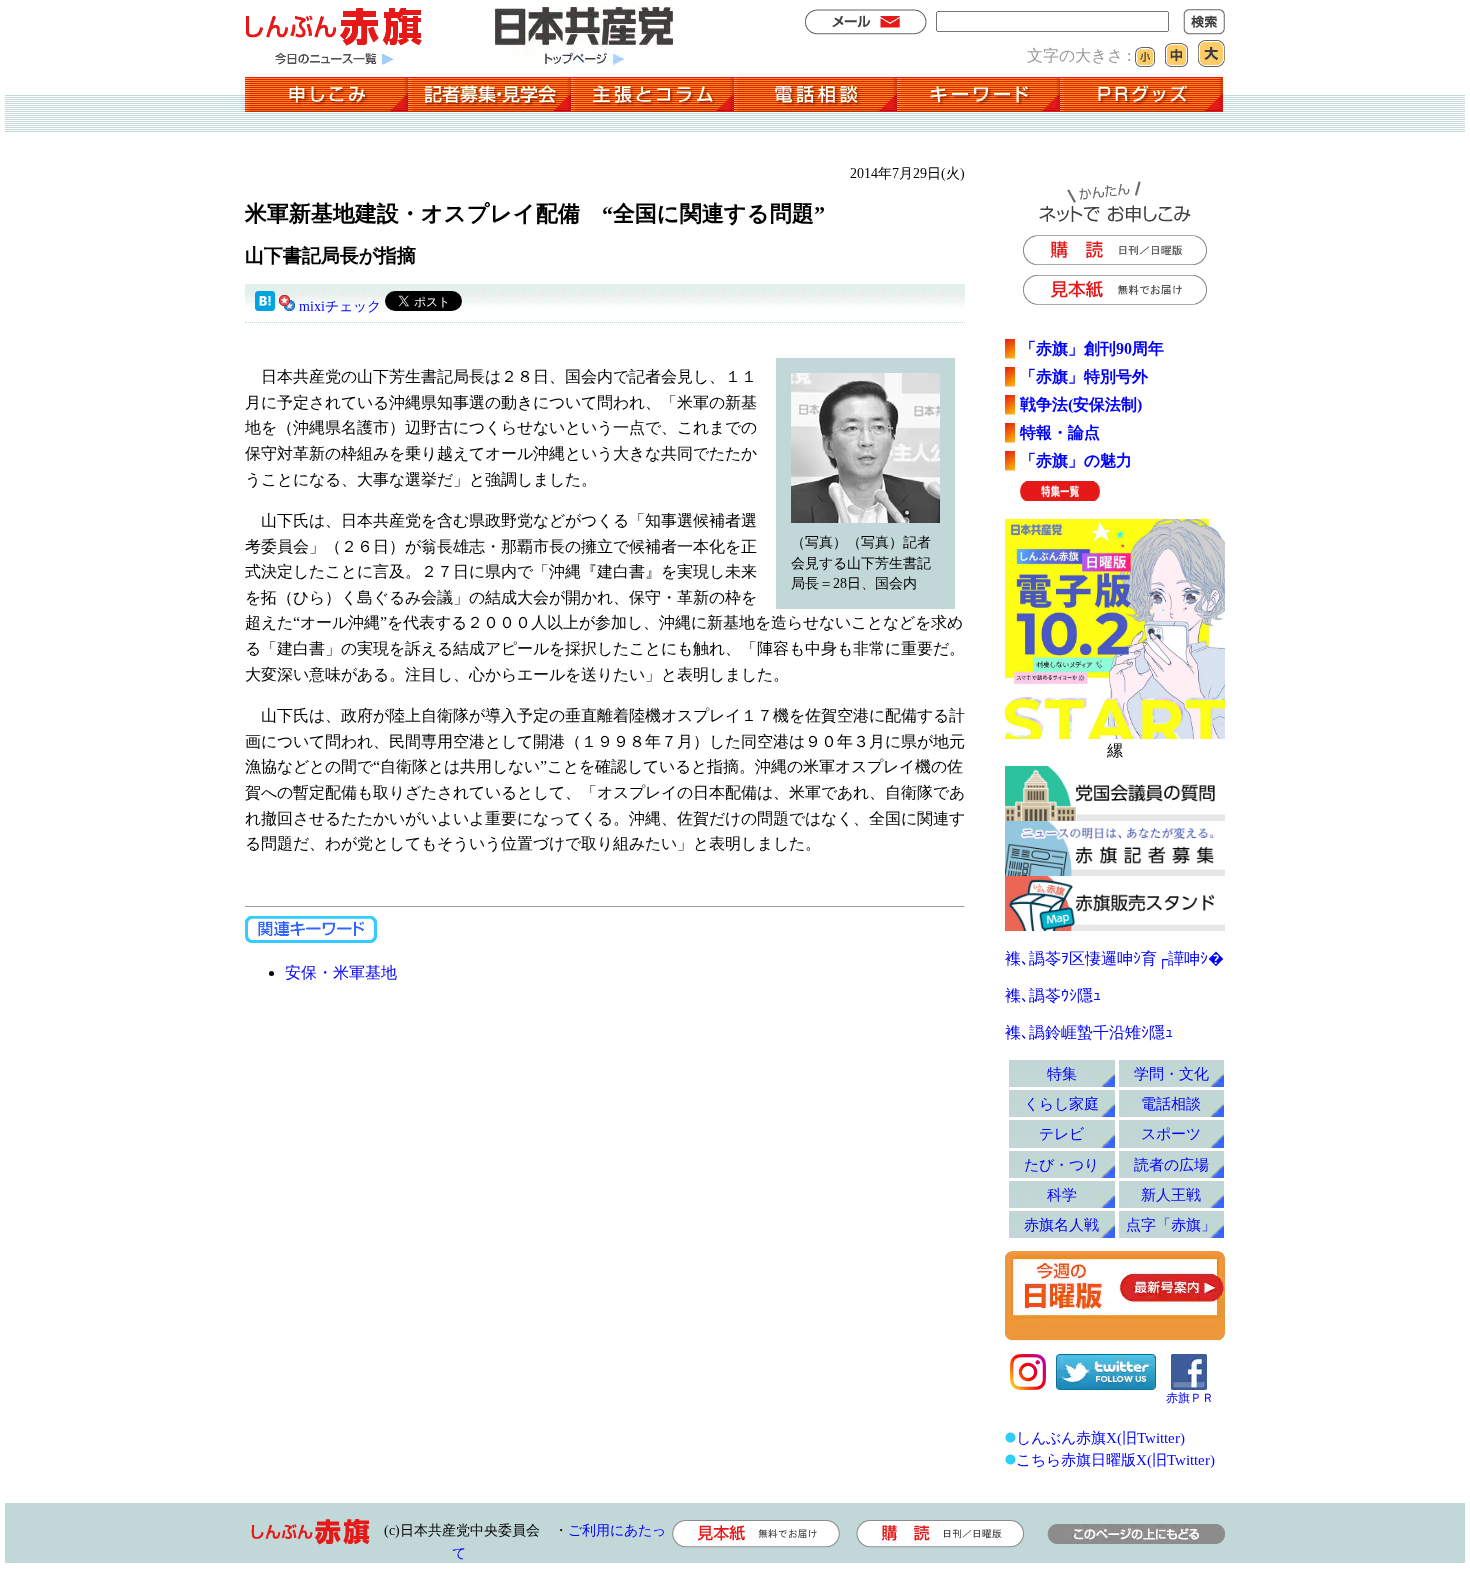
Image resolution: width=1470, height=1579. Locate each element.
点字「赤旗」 (1171, 1224)
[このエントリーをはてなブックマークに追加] (265, 306)
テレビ (1061, 1133)
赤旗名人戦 (1061, 1224)
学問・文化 (1171, 1073)
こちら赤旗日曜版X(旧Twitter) (1115, 1459)
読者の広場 (1171, 1164)
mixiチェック (340, 306)
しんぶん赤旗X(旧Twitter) (1100, 1437)
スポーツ (1171, 1133)
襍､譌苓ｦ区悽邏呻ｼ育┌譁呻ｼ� (1114, 958)
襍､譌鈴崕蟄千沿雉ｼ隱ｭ (1089, 1032)
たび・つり (1061, 1164)
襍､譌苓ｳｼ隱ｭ (1053, 995)
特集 (1062, 1073)
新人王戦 (1171, 1194)
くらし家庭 (1061, 1103)
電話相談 (1171, 1103)
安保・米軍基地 (341, 972)
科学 (1062, 1194)
